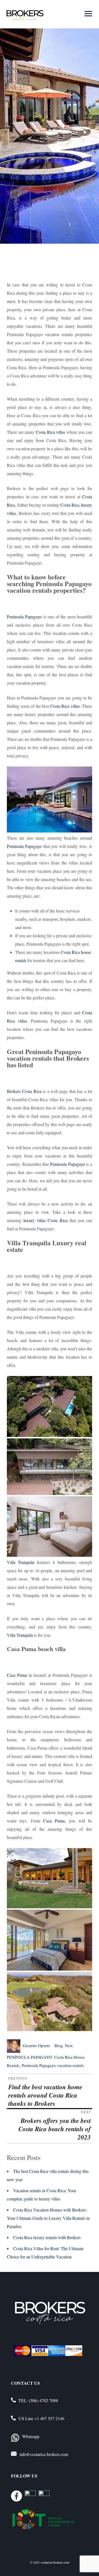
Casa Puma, (53, 1821)
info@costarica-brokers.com (44, 2454)
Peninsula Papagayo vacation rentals (53, 2065)
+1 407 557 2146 (49, 2418)
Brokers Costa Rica (24, 1091)
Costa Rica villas (50, 432)
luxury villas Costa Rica (45, 1220)
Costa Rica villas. (65, 706)
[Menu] (88, 13)
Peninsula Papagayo (24, 617)
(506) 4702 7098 (43, 2400)
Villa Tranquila (21, 1562)
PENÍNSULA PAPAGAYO (29, 2057)
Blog (59, 2045)
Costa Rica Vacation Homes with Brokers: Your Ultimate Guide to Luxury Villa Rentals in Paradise (48, 2218)
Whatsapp (31, 2436)
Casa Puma (17, 1675)
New (69, 2045)
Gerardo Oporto (36, 2045)
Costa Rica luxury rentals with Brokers (47, 2237)
